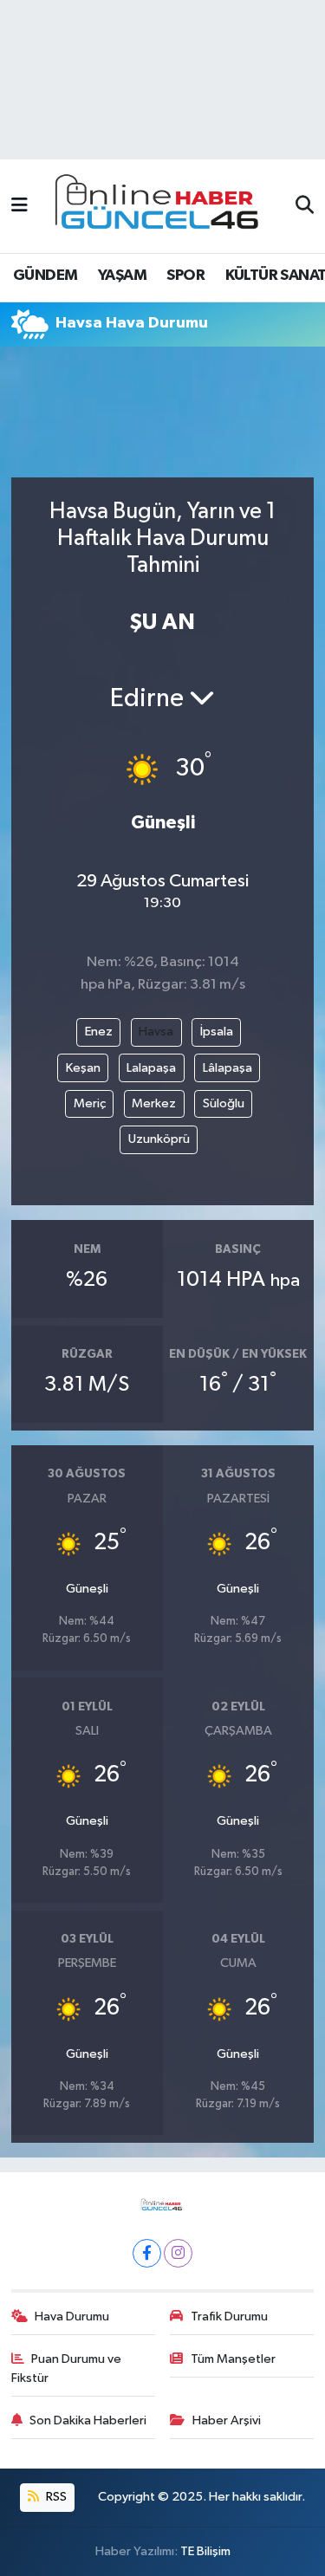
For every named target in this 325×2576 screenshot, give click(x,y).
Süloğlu (224, 1103)
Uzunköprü (159, 1139)
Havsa (156, 1032)
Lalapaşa (151, 1068)
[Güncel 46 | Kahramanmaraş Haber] (162, 207)
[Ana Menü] (19, 206)
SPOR (185, 276)
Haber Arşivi (227, 2420)
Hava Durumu (72, 2316)
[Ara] (305, 206)
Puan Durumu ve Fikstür (67, 2368)
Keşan (83, 1068)
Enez (99, 1032)
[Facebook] (147, 2253)
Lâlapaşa (227, 1068)
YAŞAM (122, 276)
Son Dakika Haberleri (88, 2420)
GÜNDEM (45, 276)
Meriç (90, 1103)
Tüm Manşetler (233, 2359)
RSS (55, 2497)
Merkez (154, 1103)
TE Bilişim (205, 2551)
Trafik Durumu (229, 2316)
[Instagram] (178, 2253)
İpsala (217, 1032)
